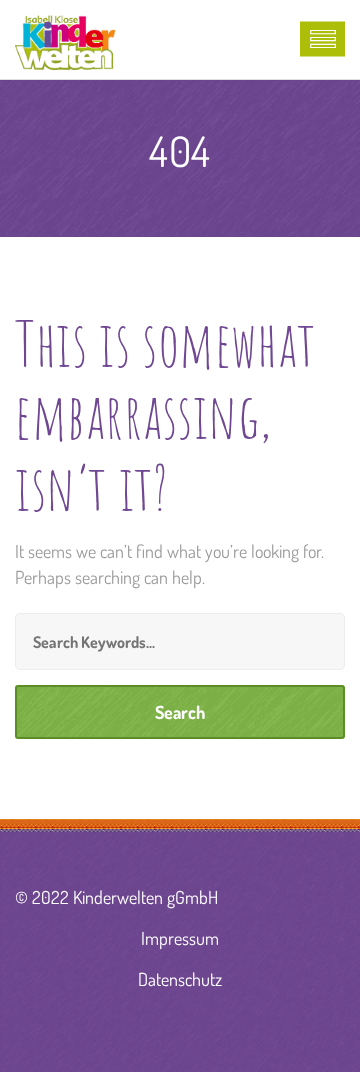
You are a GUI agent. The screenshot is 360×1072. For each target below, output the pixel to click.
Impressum (180, 938)
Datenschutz (180, 979)
